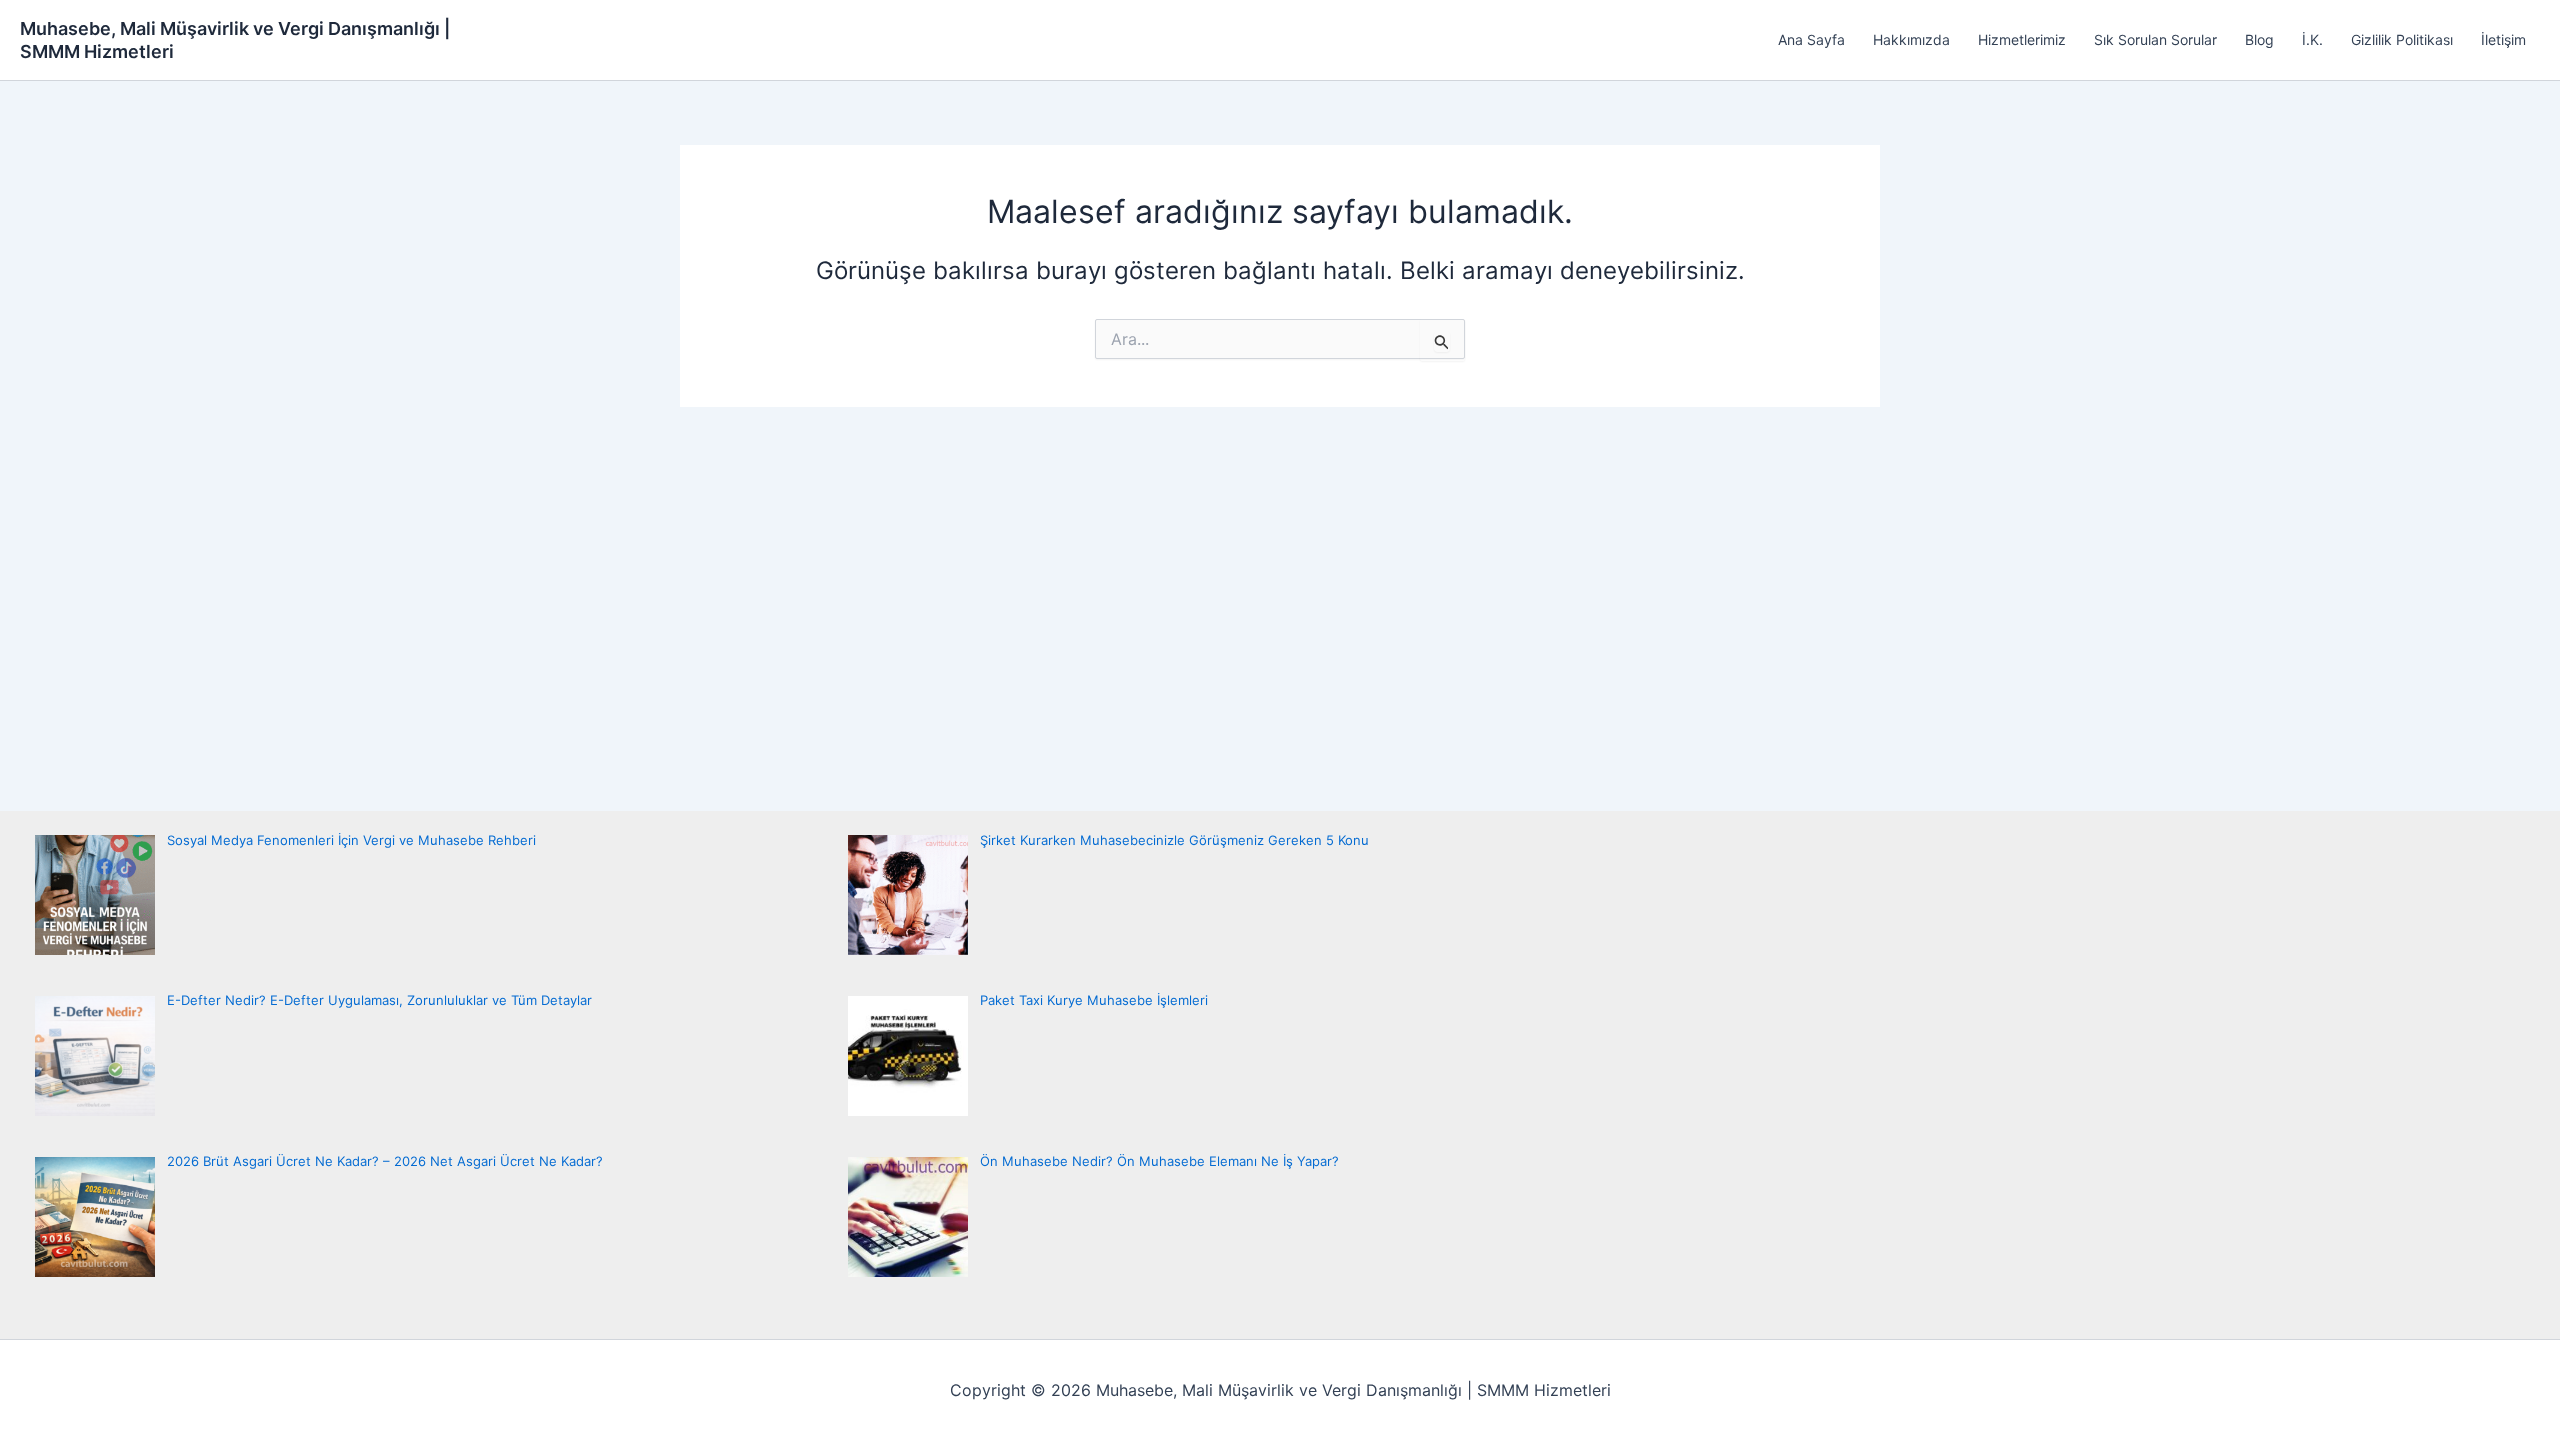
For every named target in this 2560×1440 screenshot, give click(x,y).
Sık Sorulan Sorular (2155, 39)
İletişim (2503, 39)
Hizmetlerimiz (2022, 39)
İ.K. (2312, 39)
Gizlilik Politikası (2402, 39)
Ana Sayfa (1811, 39)
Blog (2259, 39)
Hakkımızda (1911, 39)
